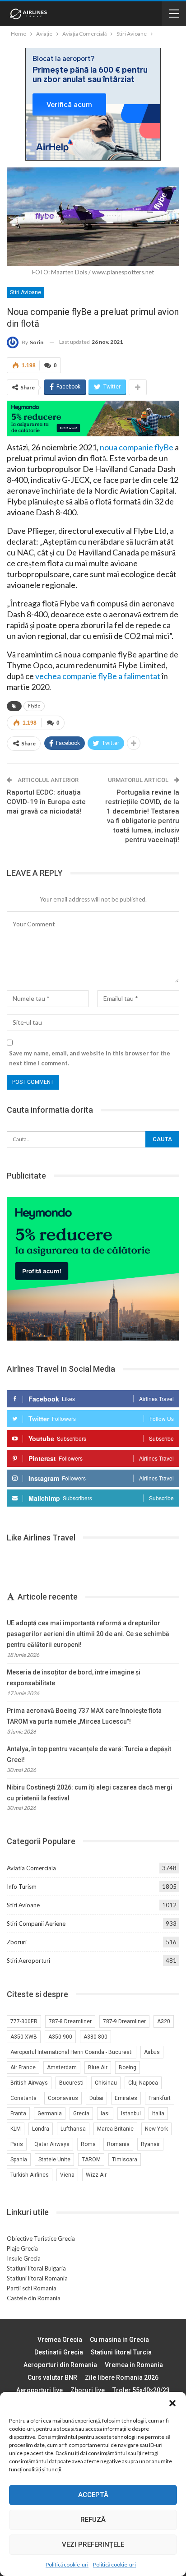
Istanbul (131, 2114)
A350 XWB (24, 2037)
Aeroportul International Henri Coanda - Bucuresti (72, 2052)
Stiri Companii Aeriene (36, 1924)
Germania (50, 2114)
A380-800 (95, 2037)
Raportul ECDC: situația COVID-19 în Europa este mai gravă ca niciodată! (46, 802)
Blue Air (98, 2067)
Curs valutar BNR (52, 2377)
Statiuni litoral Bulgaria (36, 2268)
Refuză (93, 2520)
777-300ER (24, 2021)
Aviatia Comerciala (31, 1868)
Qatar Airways (52, 2144)
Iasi (105, 2114)
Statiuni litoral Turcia (121, 2352)
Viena (67, 2175)
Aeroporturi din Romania (60, 2365)
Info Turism (22, 1887)
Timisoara (125, 2160)
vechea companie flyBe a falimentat (98, 676)
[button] (172, 2403)
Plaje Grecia (22, 2248)
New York (156, 2129)
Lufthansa (73, 2129)
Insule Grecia (24, 2258)
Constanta (23, 2098)
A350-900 (60, 2037)
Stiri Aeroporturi (28, 1961)
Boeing (128, 2067)
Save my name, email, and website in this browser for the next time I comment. (90, 1058)
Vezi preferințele (93, 2544)
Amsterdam (62, 2067)
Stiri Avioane (26, 292)
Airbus (152, 2052)
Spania (19, 2160)
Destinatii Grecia (59, 2352)
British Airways (29, 2083)
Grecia (81, 2114)
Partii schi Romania (32, 2288)
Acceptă (93, 2495)
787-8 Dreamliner (70, 2021)
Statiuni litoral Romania (37, 2278)
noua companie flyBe (137, 447)
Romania (118, 2144)
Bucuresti (71, 2083)
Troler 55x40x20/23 (141, 2390)
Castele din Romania (34, 2298)
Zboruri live (88, 2390)
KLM (16, 2129)
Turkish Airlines (30, 2175)
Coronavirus (63, 2098)
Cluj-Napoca (143, 2083)
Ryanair (150, 2144)
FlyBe (34, 706)
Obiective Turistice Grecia (41, 2238)
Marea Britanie (115, 2129)
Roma (88, 2144)
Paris (17, 2144)
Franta (18, 2114)
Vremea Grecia (60, 2340)
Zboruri (17, 1942)
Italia (158, 2114)
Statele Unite (54, 2160)
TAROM (91, 2160)
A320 (164, 2021)
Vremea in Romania (134, 2365)
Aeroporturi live (40, 2390)
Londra (41, 2129)
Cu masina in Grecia (119, 2340)
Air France (23, 2067)
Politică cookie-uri (67, 2564)
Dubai (96, 2098)
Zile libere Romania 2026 (122, 2377)
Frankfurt (160, 2098)
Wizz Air (96, 2175)
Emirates (126, 2098)
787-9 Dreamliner (124, 2021)
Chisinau (106, 2083)
